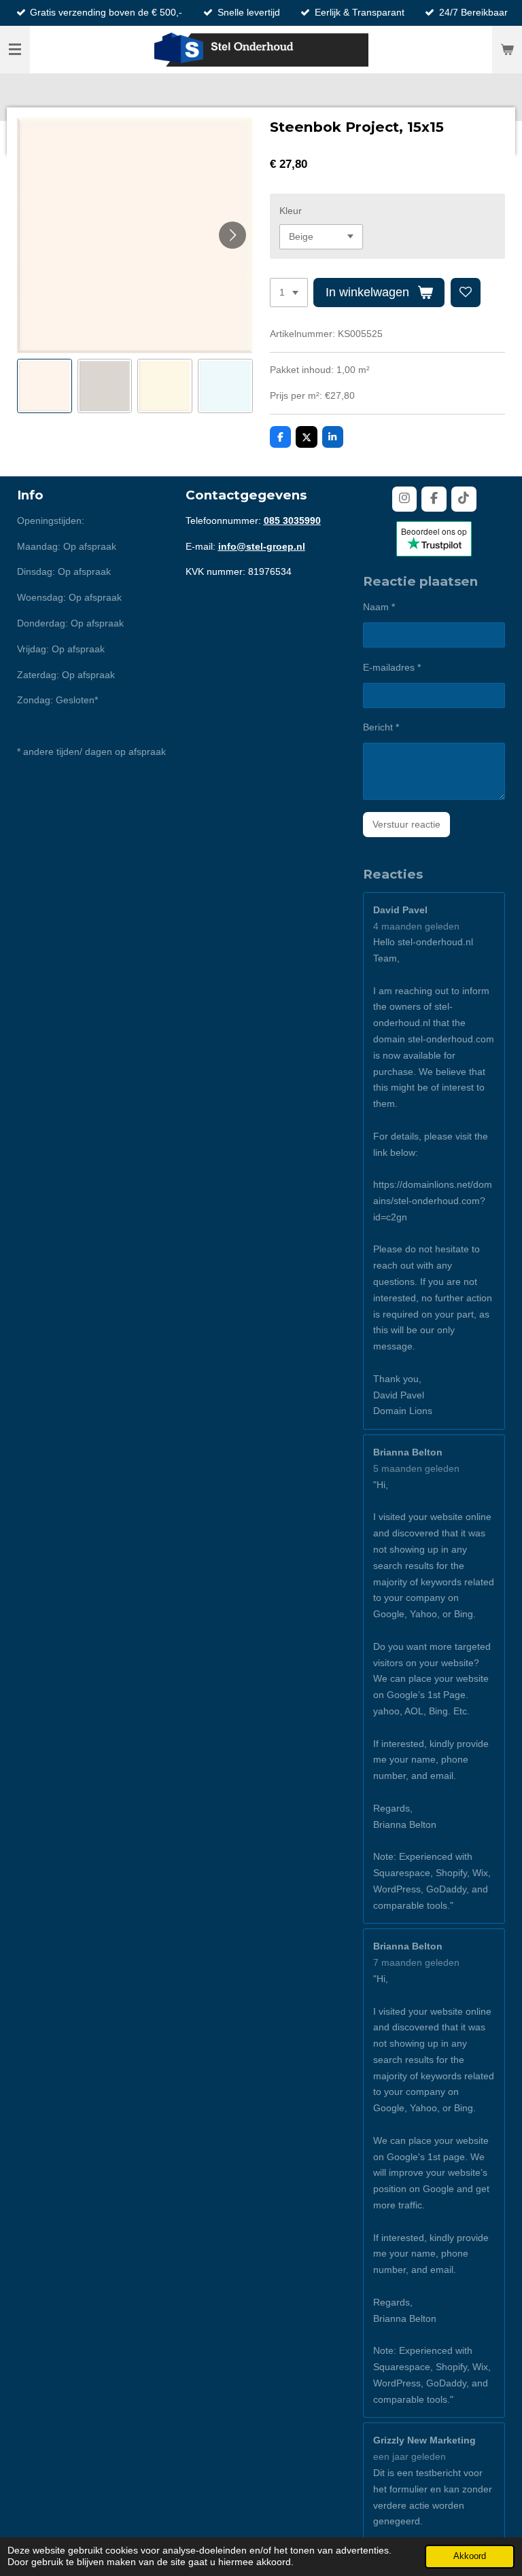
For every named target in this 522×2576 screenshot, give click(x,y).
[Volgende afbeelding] (232, 235)
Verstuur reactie (406, 824)
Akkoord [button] (470, 2556)
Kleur (291, 211)
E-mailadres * (392, 667)
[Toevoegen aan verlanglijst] (466, 293)
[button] (45, 386)
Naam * (379, 607)
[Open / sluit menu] (15, 50)
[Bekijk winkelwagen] (507, 50)
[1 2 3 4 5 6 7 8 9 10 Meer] (289, 293)
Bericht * (381, 727)
